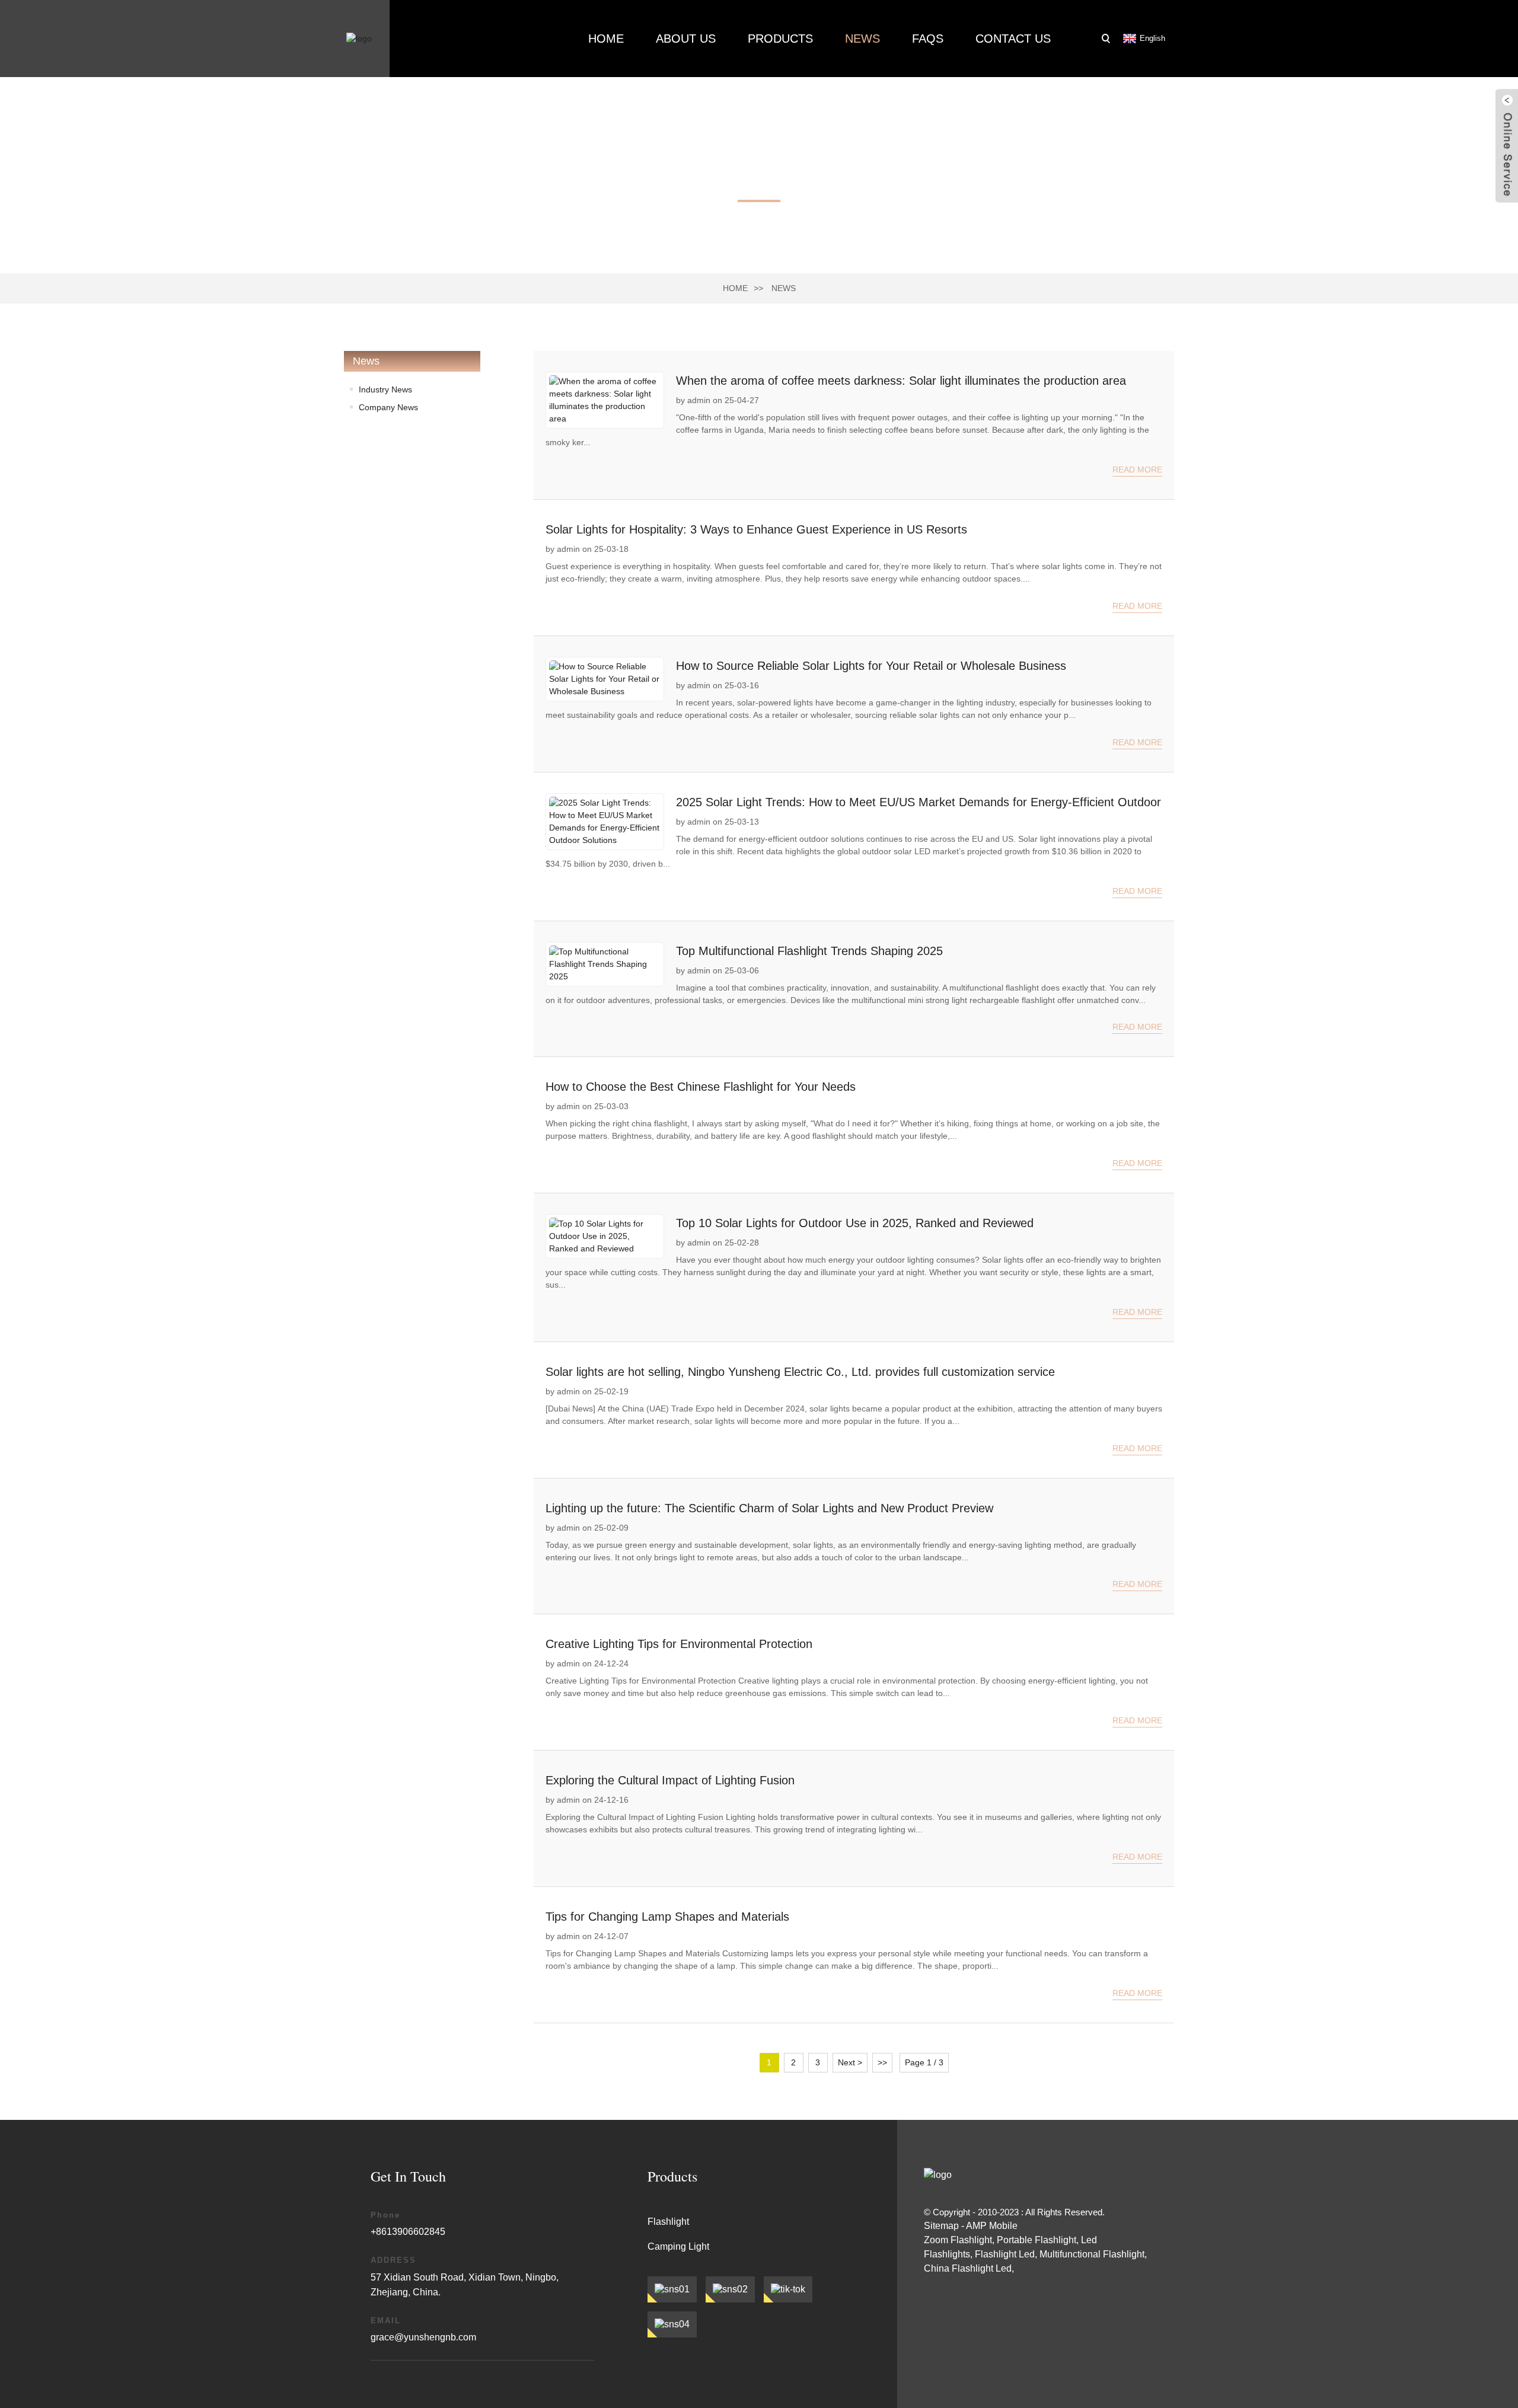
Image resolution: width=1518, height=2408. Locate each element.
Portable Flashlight (1037, 2240)
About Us (686, 39)
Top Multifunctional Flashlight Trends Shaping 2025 (809, 951)
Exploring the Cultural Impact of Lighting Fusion (670, 1780)
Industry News (385, 389)
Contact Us (1013, 39)
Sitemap (941, 2226)
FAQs (928, 39)
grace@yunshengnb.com (423, 2337)
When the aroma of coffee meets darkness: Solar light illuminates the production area (901, 381)
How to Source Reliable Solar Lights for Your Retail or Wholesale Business (871, 666)
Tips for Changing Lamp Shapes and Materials (667, 1917)
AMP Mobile (992, 2226)
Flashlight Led (1005, 2254)
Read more (1137, 470)
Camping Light (678, 2246)
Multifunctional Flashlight (1092, 2254)
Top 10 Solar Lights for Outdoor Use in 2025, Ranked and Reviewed (855, 1223)
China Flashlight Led (968, 2268)
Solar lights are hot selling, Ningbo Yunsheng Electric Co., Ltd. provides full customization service (800, 1372)
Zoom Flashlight (958, 2240)
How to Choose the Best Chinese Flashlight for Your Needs (701, 1087)
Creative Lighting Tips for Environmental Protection (679, 1644)
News (862, 39)
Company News (388, 407)
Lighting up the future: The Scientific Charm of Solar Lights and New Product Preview (769, 1508)
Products (780, 39)
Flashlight (668, 2222)
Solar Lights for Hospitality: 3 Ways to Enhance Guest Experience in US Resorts (756, 529)
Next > (850, 2062)
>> (882, 2062)
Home (606, 39)
